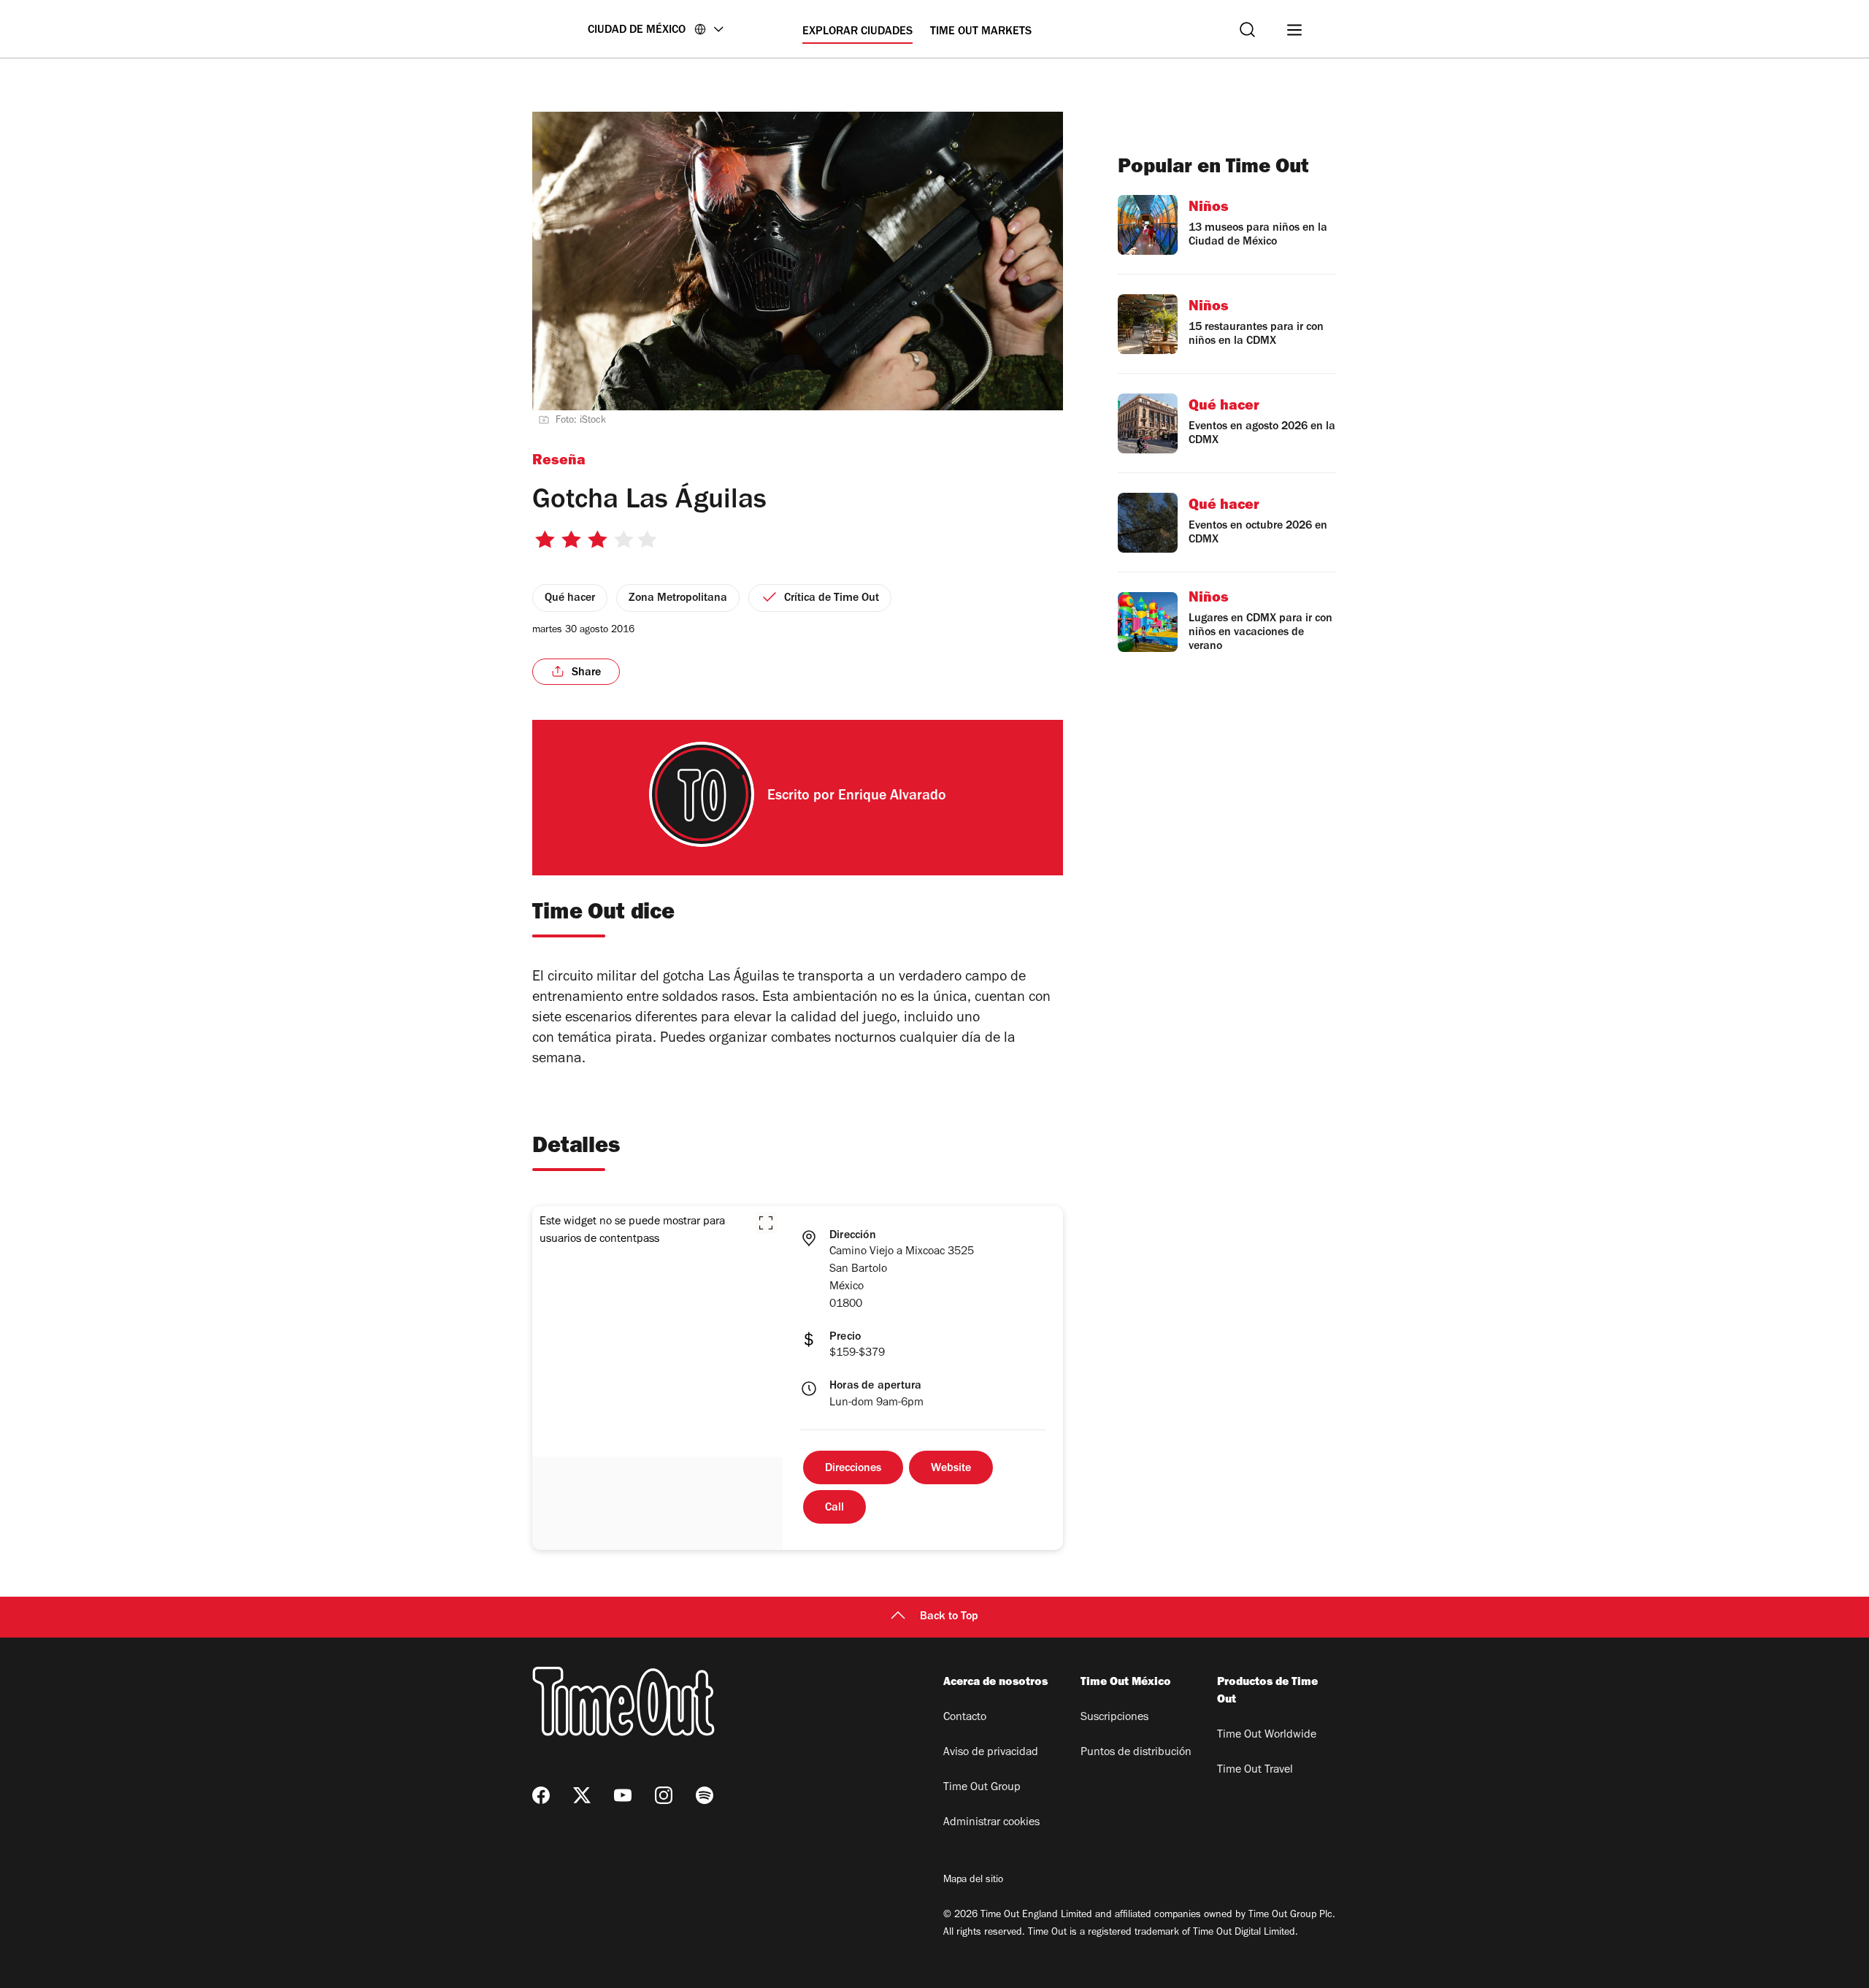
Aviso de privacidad (991, 1753)
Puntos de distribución (1136, 1753)
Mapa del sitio (973, 1881)
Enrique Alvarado (892, 797)
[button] (766, 1223)
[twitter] (582, 1795)
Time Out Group (982, 1788)
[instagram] (664, 1795)
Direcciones (853, 1469)
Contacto (965, 1718)
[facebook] (541, 1795)
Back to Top (949, 1617)
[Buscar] (1247, 30)
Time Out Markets (981, 32)
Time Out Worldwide (1267, 1735)
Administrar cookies (991, 1823)
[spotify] (705, 1795)
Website (951, 1469)
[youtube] (623, 1795)
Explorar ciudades (857, 32)
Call (834, 1508)
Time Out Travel (1255, 1770)
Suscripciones (1114, 1718)
